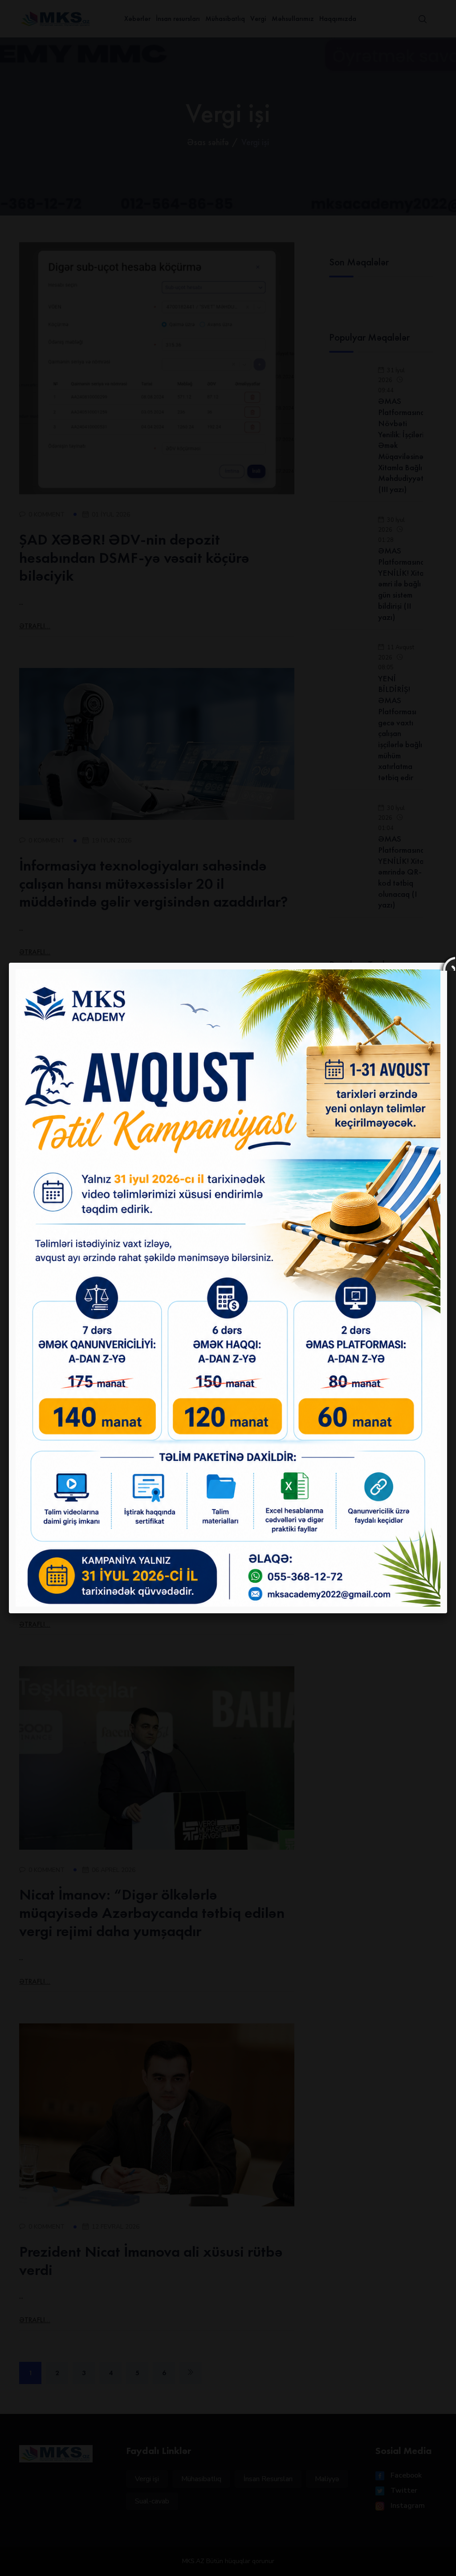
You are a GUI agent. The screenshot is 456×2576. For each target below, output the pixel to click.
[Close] (447, 963)
